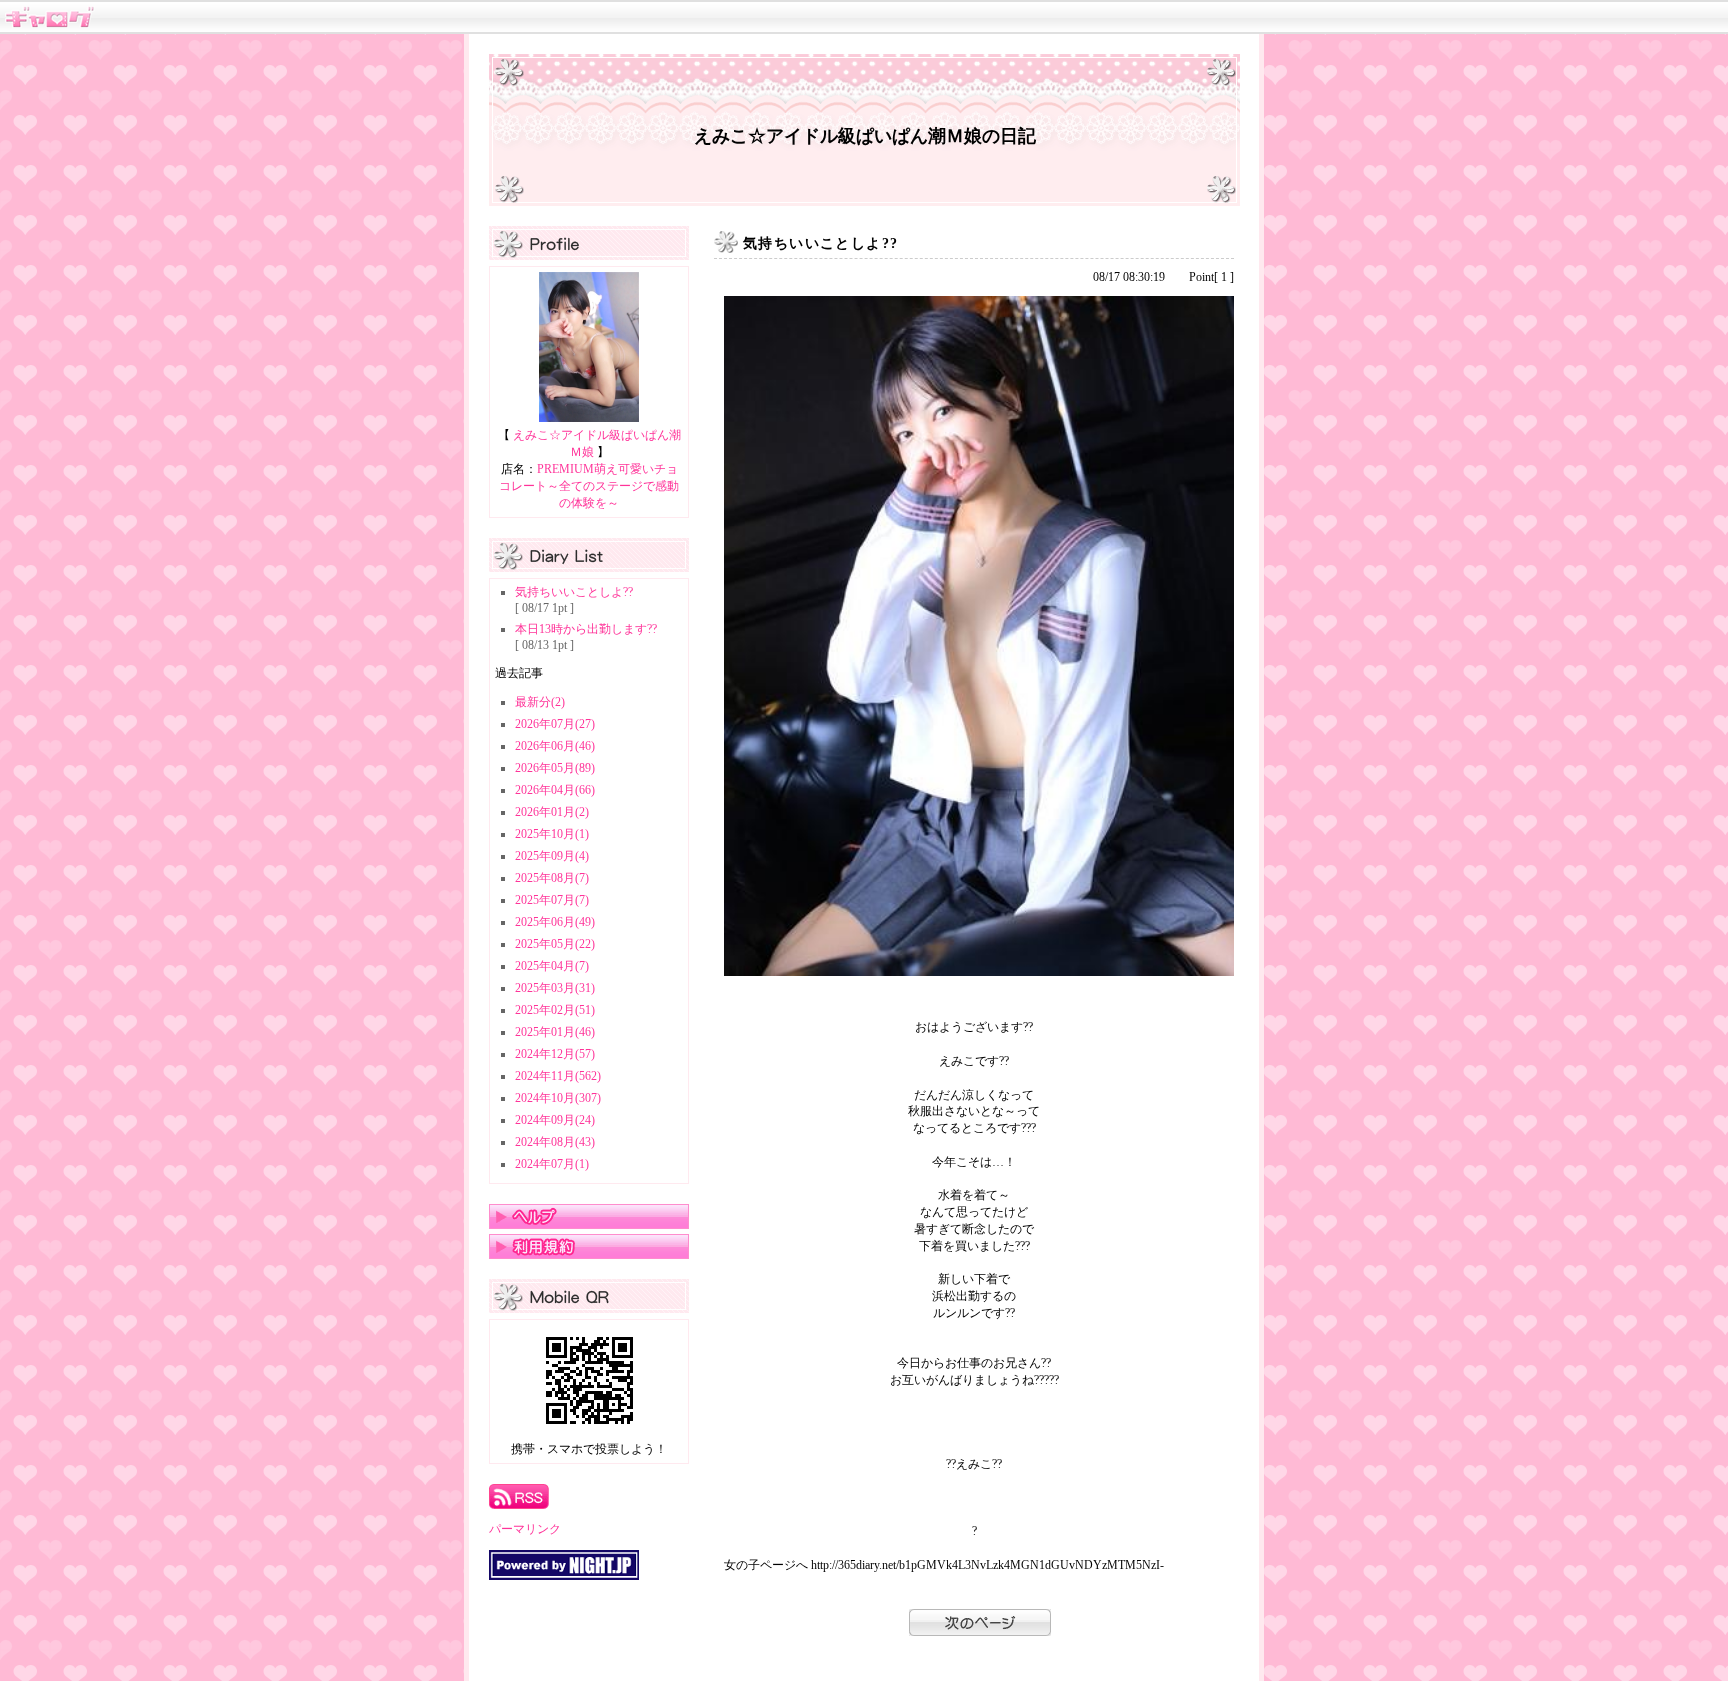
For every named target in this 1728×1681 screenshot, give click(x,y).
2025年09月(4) (552, 856)
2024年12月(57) (555, 1054)
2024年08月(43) (555, 1142)
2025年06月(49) (555, 922)
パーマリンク (525, 1529)
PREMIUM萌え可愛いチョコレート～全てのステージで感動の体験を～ (589, 486)
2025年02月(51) (555, 1010)
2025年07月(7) (552, 900)
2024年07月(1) (552, 1164)
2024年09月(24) (555, 1120)
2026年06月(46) (555, 746)
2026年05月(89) (555, 768)
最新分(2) (540, 702)
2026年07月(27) (555, 724)
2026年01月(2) (552, 812)
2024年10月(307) (558, 1098)
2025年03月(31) (555, 988)
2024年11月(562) (558, 1076)
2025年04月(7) (552, 966)
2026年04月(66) (555, 790)
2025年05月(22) (555, 944)
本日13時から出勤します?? (586, 629)
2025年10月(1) (552, 834)
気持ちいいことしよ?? (574, 592)
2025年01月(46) (555, 1032)
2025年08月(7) (552, 878)
